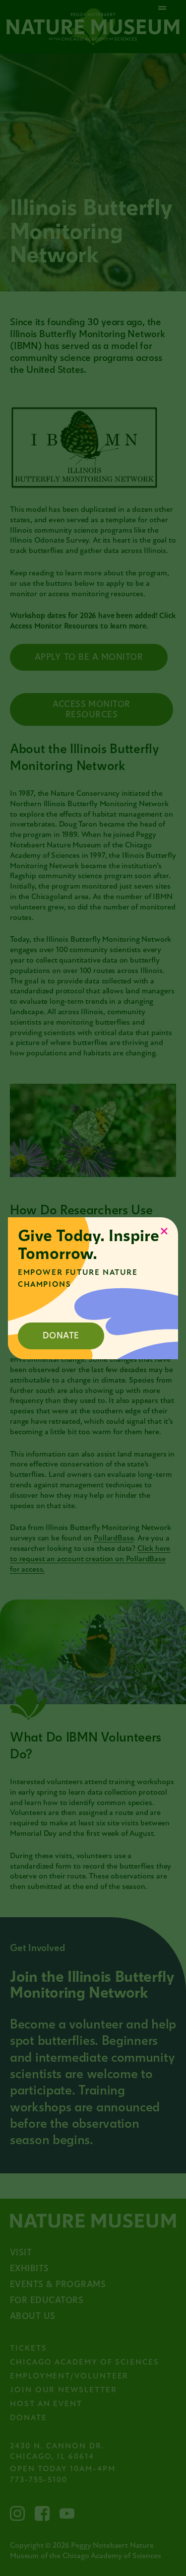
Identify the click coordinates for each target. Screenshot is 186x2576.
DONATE (61, 1336)
